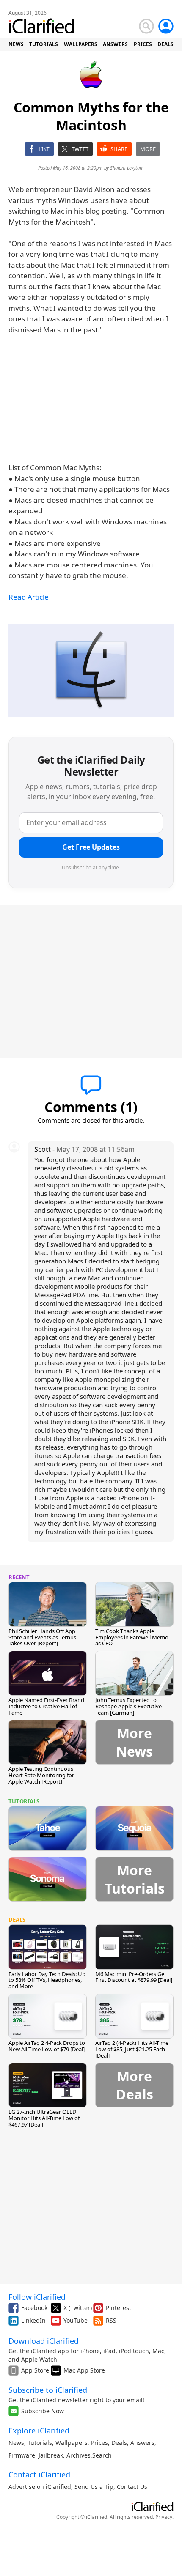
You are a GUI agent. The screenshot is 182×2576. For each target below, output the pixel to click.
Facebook (34, 2308)
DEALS (165, 44)
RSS (111, 2320)
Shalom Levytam (127, 168)
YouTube (76, 2320)
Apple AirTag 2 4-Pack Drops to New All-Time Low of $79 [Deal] (47, 2046)
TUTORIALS (44, 44)
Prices (99, 2443)
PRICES (143, 44)
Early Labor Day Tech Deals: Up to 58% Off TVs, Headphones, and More (47, 1980)
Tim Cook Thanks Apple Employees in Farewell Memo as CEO (132, 1637)
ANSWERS (115, 44)
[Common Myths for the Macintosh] (91, 670)
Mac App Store (84, 2370)
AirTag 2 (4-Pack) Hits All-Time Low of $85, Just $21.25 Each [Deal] (132, 2049)
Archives (79, 2455)
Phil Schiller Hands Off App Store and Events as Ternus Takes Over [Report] (42, 1637)
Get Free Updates (91, 847)
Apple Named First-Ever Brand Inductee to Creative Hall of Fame (46, 1706)
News (16, 2443)
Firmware (22, 2455)
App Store (35, 2370)
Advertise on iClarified (40, 2487)
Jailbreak (51, 2455)
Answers (142, 2443)
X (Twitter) (78, 2308)
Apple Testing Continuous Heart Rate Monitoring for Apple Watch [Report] (41, 1775)
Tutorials (40, 2443)
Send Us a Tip (94, 2487)
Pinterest (119, 2308)
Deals (119, 2443)
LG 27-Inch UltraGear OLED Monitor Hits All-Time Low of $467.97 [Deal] (44, 2118)
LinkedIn (33, 2320)
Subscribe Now (43, 2411)
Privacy (164, 2517)
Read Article (29, 597)
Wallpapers (72, 2443)
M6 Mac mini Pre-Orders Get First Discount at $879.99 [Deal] (134, 1977)
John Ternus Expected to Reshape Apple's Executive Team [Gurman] (128, 1706)
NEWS (16, 44)
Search (102, 2455)
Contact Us (132, 2487)
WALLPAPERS (81, 44)
